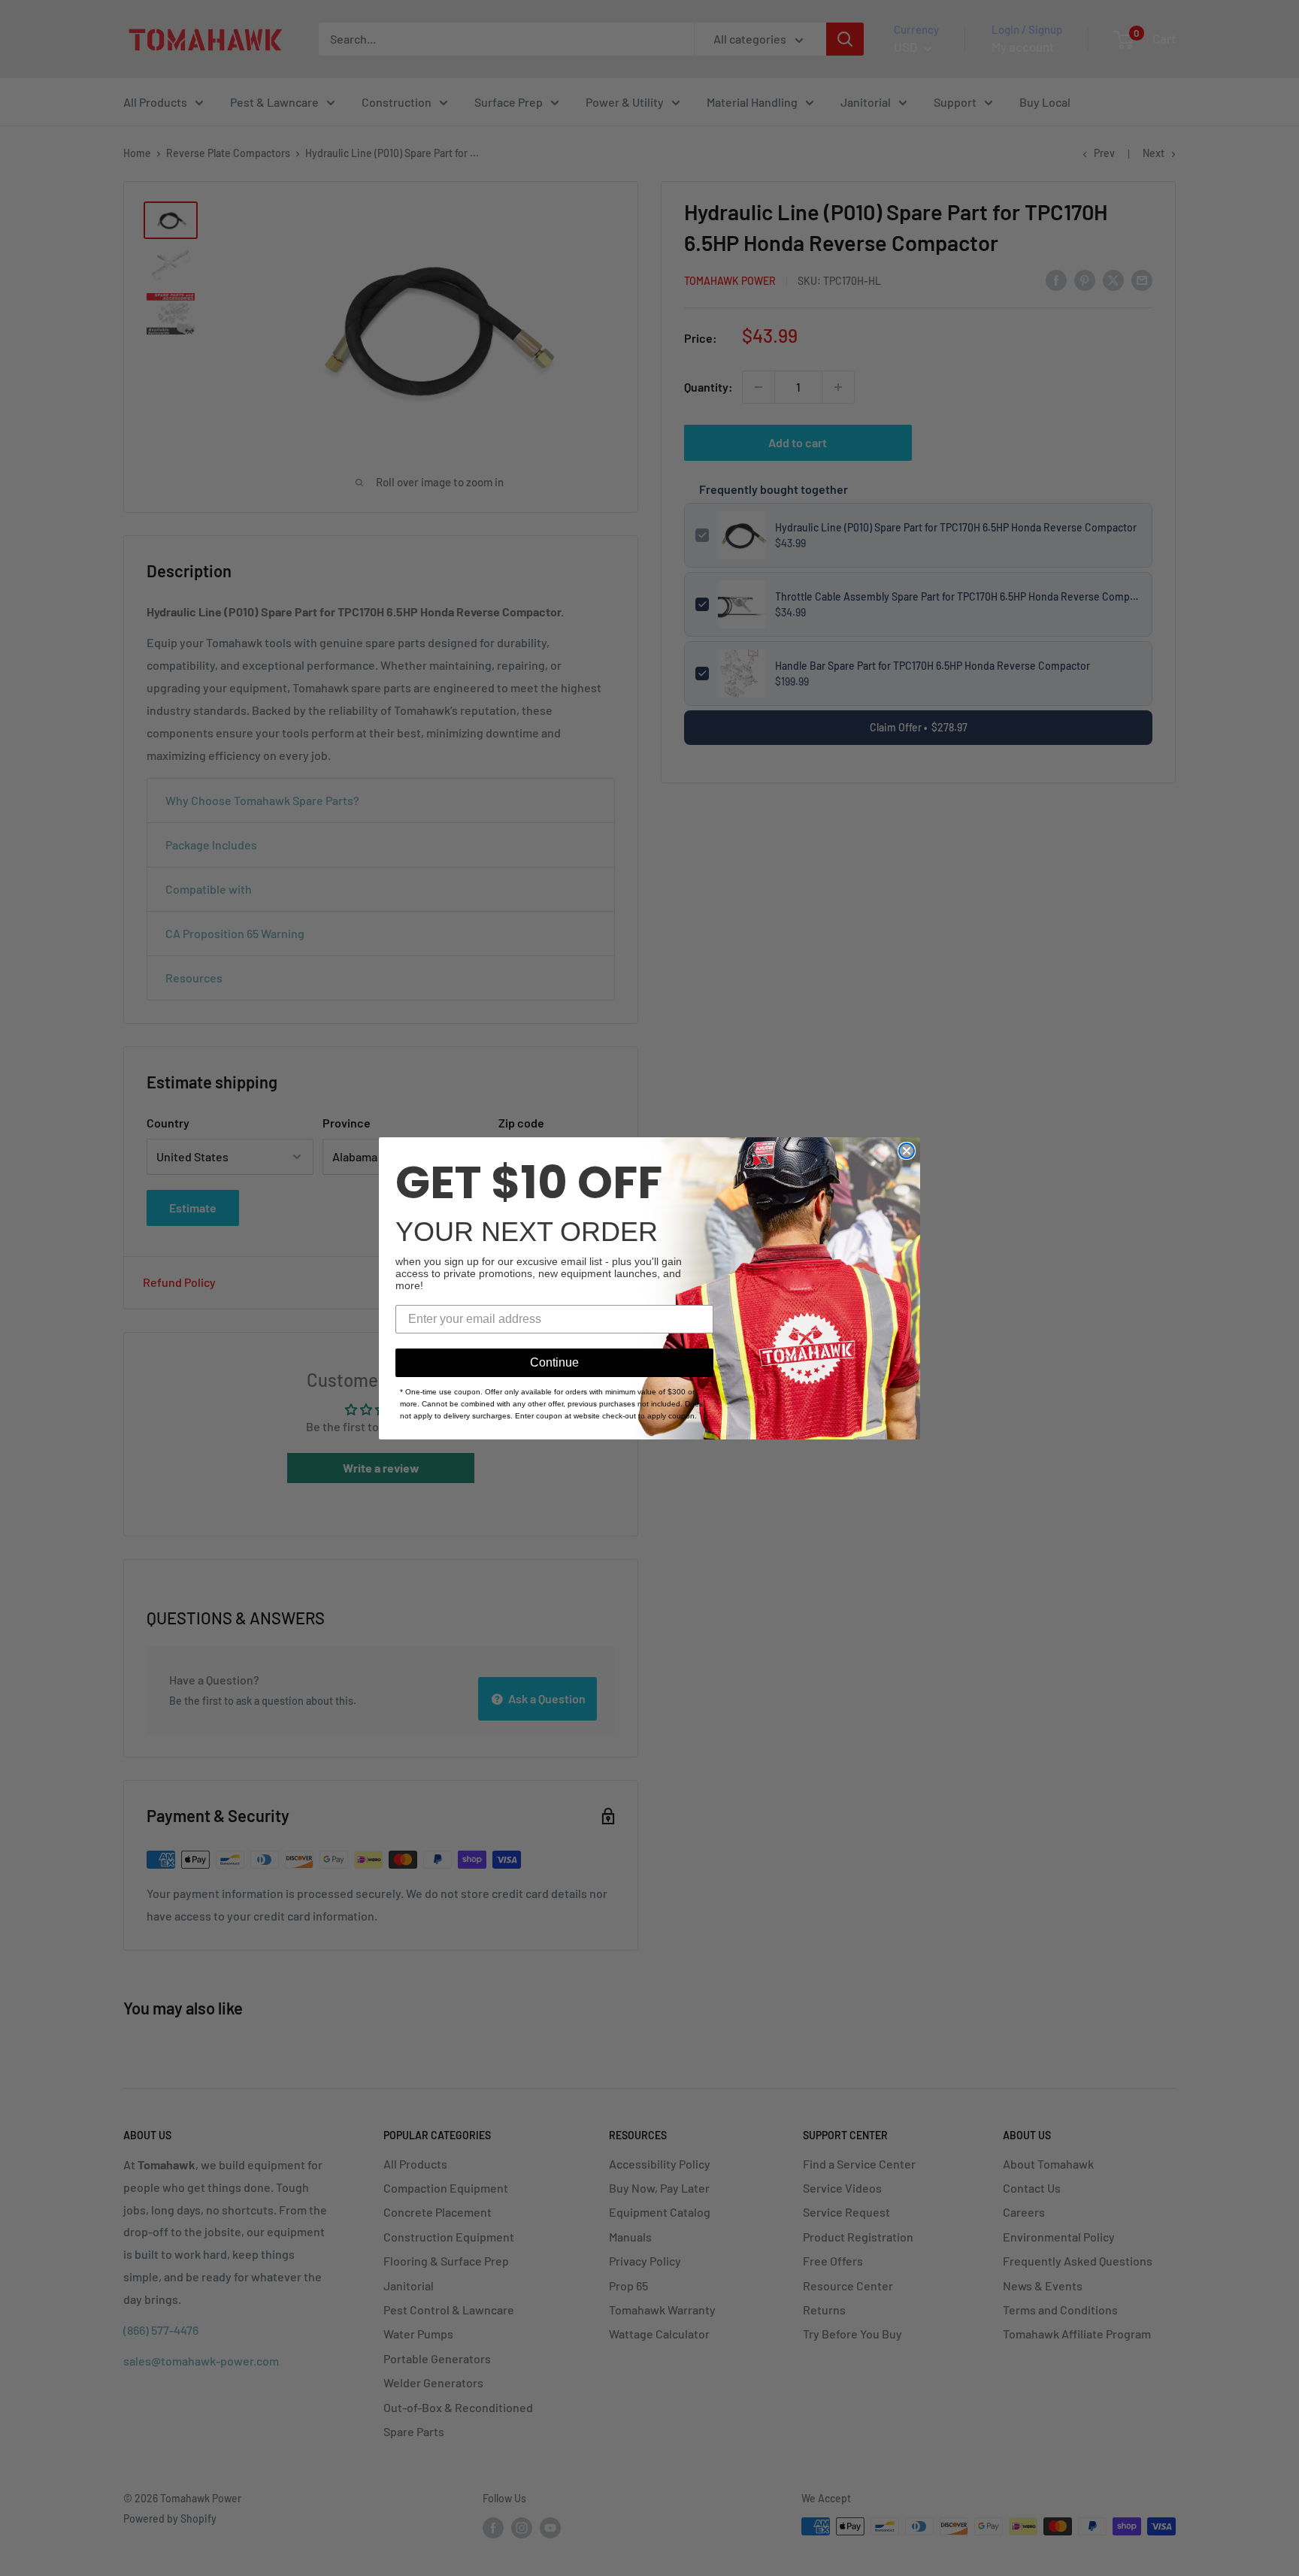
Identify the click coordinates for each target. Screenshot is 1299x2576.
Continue (554, 1362)
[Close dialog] (907, 1151)
